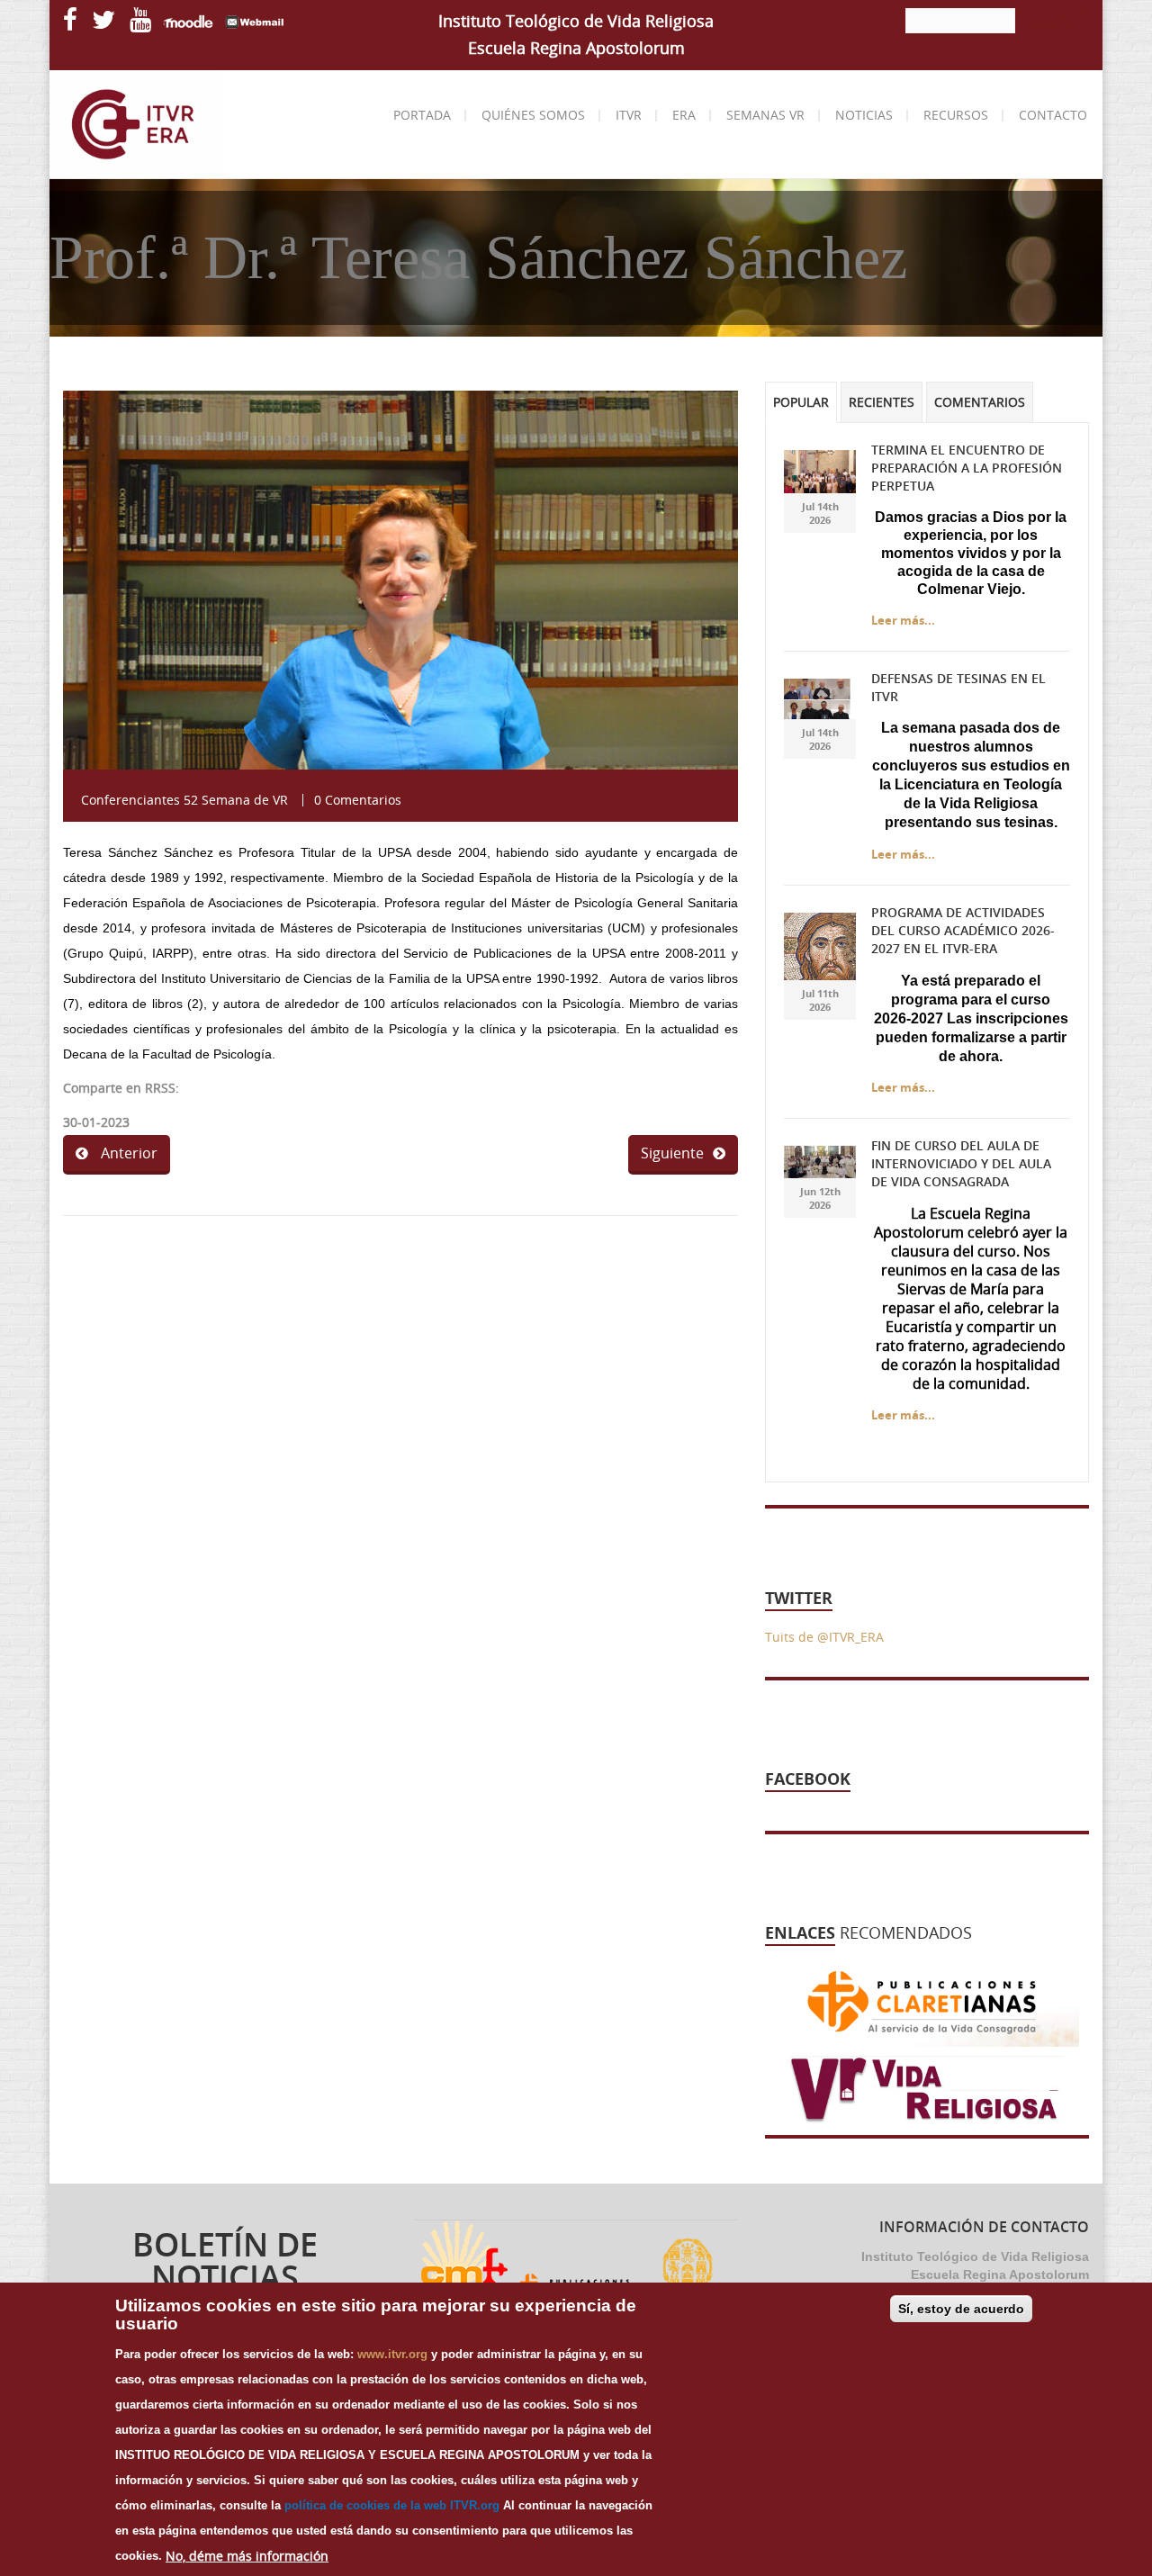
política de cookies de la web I (369, 2505)
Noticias (864, 115)
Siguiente (672, 1153)
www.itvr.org (392, 2354)
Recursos (956, 115)
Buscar (1054, 22)
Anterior (127, 1153)
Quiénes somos (533, 115)
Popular (801, 402)
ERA (684, 115)
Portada (422, 115)
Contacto (1053, 115)
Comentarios (980, 402)
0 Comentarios (358, 800)
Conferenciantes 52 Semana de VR (184, 800)
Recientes (882, 402)
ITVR (629, 115)
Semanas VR (765, 115)
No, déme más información (247, 2556)
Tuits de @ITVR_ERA (824, 1637)
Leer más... (903, 620)
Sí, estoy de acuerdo (961, 2309)
